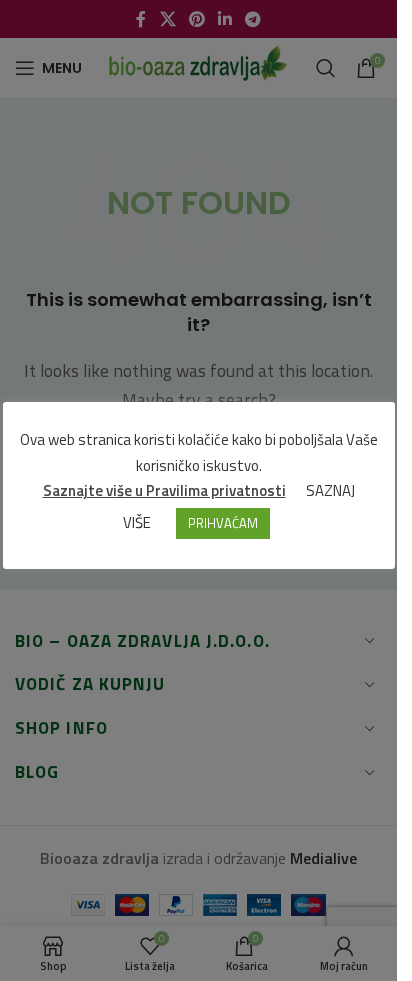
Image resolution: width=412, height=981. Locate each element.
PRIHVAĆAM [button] (223, 523)
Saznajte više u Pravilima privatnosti (164, 490)
